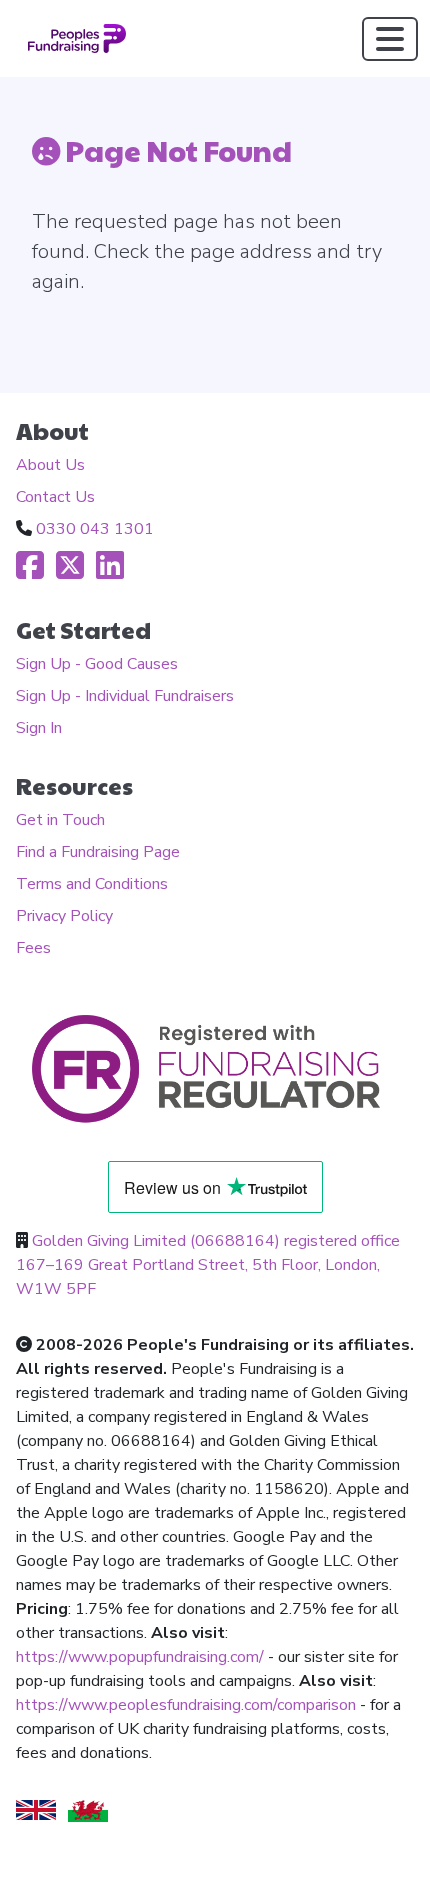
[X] (70, 572)
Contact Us (55, 497)
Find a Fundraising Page (98, 852)
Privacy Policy (64, 916)
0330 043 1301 (95, 529)
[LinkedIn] (110, 572)
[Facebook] (30, 572)
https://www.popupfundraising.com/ (140, 1657)
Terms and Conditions (92, 884)
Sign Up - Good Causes (97, 664)
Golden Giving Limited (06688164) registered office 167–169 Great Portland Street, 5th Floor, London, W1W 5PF (208, 1265)
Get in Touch (60, 820)
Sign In (39, 728)
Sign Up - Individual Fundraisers (125, 696)
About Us (50, 465)
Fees (33, 948)
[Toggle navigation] (390, 39)
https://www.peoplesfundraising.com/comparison (186, 1705)
